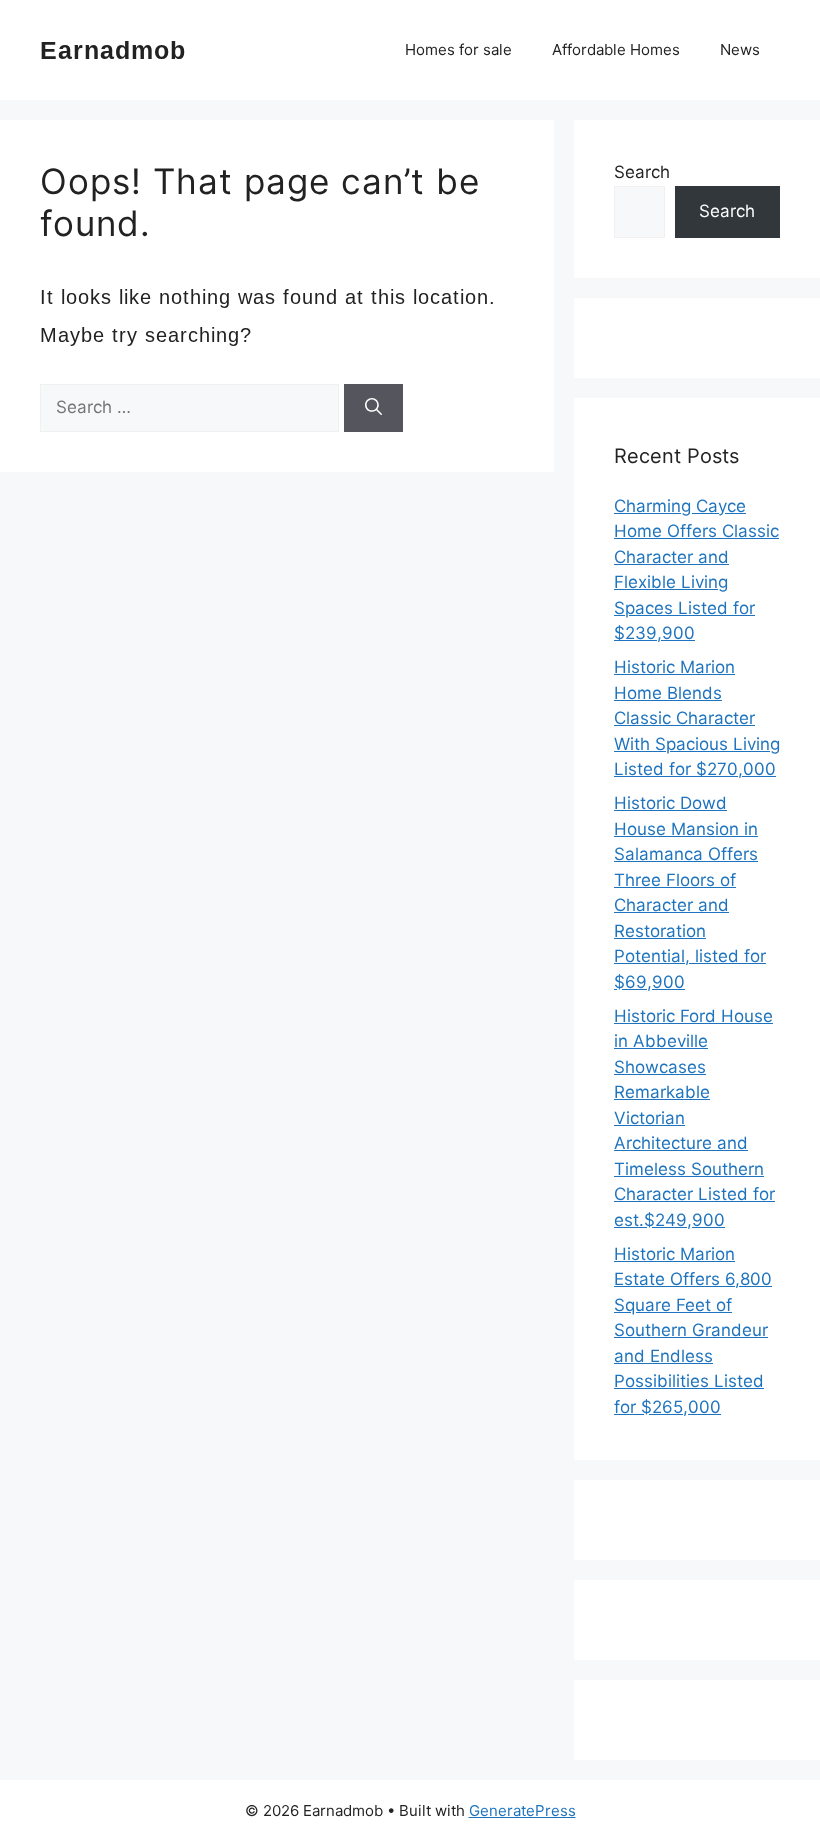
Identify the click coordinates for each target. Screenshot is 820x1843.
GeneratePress (522, 1810)
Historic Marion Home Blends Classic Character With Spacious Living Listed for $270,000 (697, 718)
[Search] (373, 408)
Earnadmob (113, 50)
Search (642, 172)
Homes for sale (458, 49)
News (740, 49)
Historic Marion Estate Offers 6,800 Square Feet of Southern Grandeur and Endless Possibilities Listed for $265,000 (693, 1330)
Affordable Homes (616, 49)
